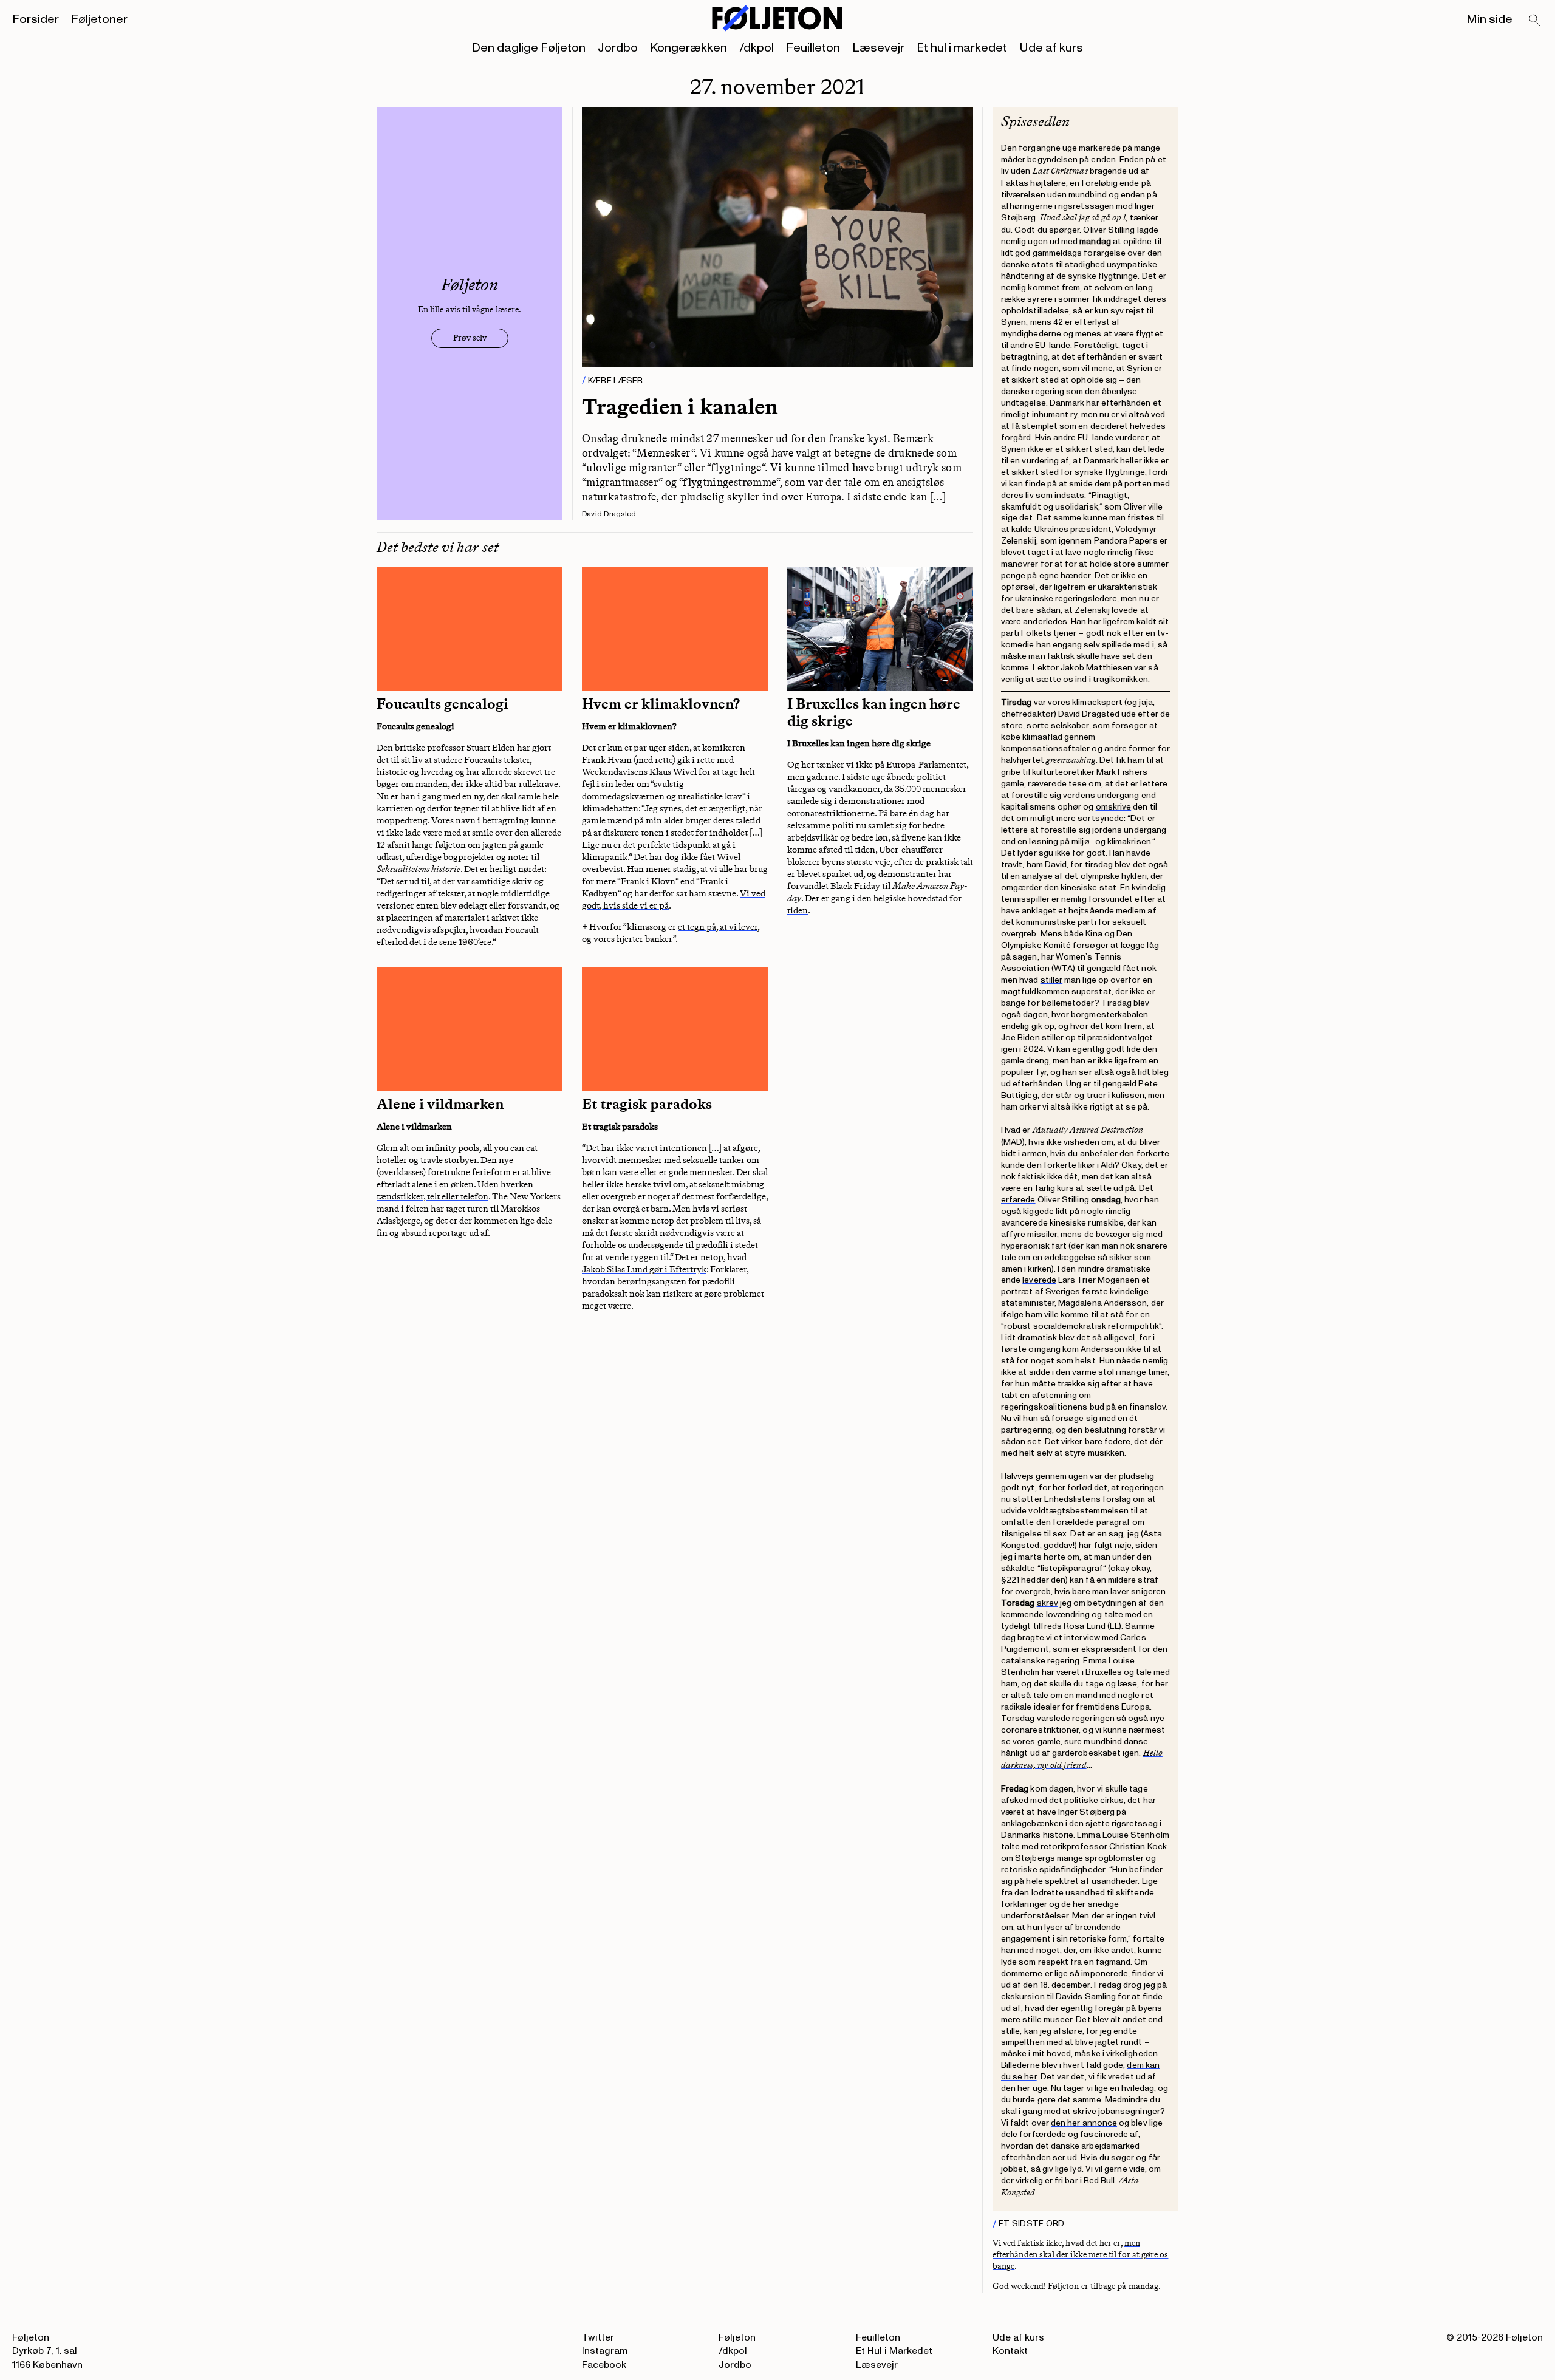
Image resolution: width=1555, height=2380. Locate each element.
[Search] (1535, 21)
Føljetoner (99, 19)
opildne (1138, 241)
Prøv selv (470, 338)
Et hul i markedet (962, 48)
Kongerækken (689, 48)
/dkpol (757, 48)
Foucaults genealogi (443, 704)
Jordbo (618, 48)
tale (1143, 1672)
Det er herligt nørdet (504, 869)
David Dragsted (609, 514)
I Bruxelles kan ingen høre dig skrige (874, 712)
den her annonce (1084, 2123)
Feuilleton (813, 48)
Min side (1489, 19)
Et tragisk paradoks (647, 1104)
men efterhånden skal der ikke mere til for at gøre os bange (1080, 2255)
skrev (1047, 1603)
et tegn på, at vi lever (718, 927)
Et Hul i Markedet (894, 2351)
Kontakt (1010, 2351)
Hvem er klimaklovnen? (661, 704)
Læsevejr (878, 48)
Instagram (605, 2351)
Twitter (598, 2337)
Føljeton (737, 2337)
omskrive (1114, 807)
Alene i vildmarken (440, 1104)
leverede (1039, 1280)
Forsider (36, 19)
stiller (1052, 980)
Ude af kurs (1051, 48)
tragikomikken (1120, 679)
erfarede (1018, 1200)
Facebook (604, 2365)
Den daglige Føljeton (529, 48)
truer (1096, 1095)
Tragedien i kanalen (680, 407)
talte (1010, 1846)
